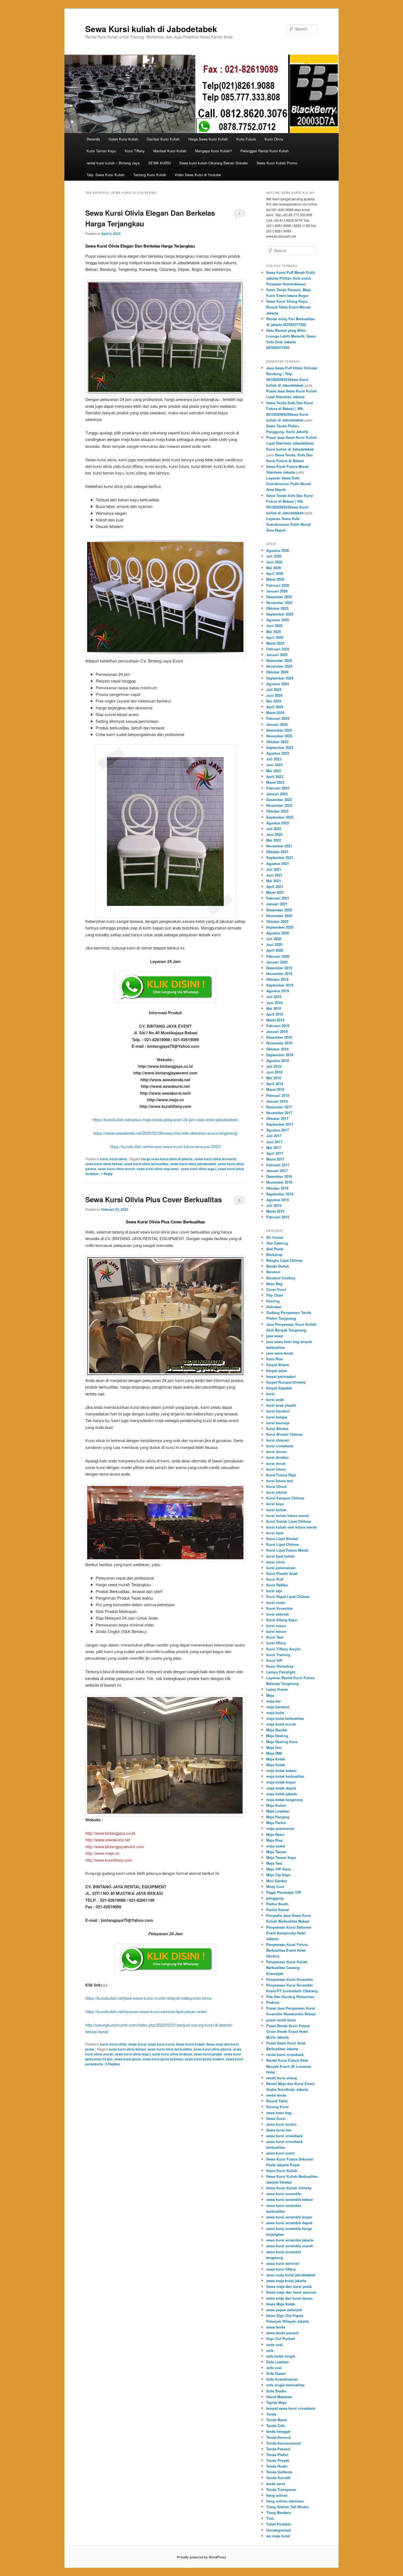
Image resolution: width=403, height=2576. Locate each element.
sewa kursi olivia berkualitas (146, 1164)
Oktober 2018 (277, 1049)
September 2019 (280, 985)
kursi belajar (277, 1417)
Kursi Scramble (279, 1608)
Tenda (271, 2414)
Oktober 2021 (277, 852)
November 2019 (279, 974)
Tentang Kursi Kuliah (150, 175)
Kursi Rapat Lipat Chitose (288, 1596)
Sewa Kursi (137, 2044)
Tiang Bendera (279, 2512)
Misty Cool (275, 1887)
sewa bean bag (279, 2113)
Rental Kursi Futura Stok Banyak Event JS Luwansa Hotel (289, 2066)
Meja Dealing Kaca (282, 1742)
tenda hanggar (278, 2431)
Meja (270, 1695)
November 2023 (279, 736)
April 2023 (275, 776)
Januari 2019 (277, 1031)
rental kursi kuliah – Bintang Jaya (113, 163)
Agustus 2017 (278, 1130)
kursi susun (276, 1626)
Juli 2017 (274, 1136)
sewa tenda (276, 2327)
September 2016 (280, 1194)
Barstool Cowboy (281, 1278)
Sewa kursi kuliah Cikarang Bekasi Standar (214, 163)
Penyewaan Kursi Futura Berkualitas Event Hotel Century (287, 1950)
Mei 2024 (274, 701)
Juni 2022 (274, 834)
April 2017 (275, 1153)
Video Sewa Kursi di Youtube (198, 175)
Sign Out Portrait (281, 2338)
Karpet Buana (278, 1365)
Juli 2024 (274, 689)
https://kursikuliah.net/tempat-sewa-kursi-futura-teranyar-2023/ (165, 1146)
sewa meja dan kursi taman (289, 2298)
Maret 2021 (275, 892)
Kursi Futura (246, 139)
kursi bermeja (278, 1423)
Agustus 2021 (278, 863)
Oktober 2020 (277, 921)
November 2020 (279, 916)
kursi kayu (275, 1504)
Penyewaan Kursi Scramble (290, 1979)
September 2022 (280, 817)
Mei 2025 (274, 632)
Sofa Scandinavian (282, 2379)
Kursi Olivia (274, 139)
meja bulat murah (281, 1724)
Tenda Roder (277, 2466)
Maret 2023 (275, 782)
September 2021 (280, 857)
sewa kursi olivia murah (116, 1169)
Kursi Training (278, 1655)
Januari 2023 (277, 794)
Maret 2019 (275, 1020)
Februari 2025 (278, 649)
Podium (273, 2002)
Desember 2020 (279, 910)
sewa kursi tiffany (281, 2269)
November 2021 (279, 846)
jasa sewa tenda (280, 1353)
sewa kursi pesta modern (205, 2059)
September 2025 (280, 614)
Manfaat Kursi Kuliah (170, 151)
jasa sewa (274, 1336)
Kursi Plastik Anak (282, 1573)
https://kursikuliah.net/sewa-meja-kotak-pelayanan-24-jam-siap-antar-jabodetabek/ (165, 1120)
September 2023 (280, 747)
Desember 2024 (279, 660)
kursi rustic (276, 1602)
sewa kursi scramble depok (289, 2223)
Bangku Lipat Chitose (284, 1260)
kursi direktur (278, 1457)
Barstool (273, 1272)
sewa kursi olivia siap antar (158, 1169)
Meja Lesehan (278, 1811)
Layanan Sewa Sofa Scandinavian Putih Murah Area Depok (289, 484)
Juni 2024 (274, 695)
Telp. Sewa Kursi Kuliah (106, 175)
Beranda (93, 139)
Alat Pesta (275, 1249)
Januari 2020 (277, 962)
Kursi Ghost (276, 1486)
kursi (104, 1159)
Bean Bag (274, 1284)
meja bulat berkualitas (285, 1718)
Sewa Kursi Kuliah (190, 2044)
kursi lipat (275, 1533)
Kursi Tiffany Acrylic (283, 1649)
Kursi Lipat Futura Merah (287, 1550)
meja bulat (275, 1713)
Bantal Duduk (278, 1266)
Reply (107, 1174)
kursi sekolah (278, 1614)
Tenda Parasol (278, 2449)
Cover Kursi (276, 1289)
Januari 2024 (277, 724)
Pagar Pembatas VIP (284, 1892)
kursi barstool (278, 1411)
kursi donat (276, 1463)
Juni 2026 (274, 562)
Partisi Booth (277, 1904)
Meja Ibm (274, 1747)
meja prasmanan (280, 1828)
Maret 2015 (275, 1211)
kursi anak (275, 1399)
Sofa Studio (276, 2391)
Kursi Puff (275, 1579)
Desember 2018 (279, 1037)
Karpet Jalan (277, 1371)
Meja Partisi (276, 1823)
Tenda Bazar (277, 2420)
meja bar (274, 1701)
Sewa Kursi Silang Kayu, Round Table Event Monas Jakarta (288, 307)
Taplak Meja (276, 2402)
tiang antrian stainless (285, 2501)
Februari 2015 (278, 1217)
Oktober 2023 (277, 742)
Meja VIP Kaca (278, 1869)
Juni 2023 (274, 765)
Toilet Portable (279, 2524)
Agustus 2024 (278, 684)
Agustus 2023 (278, 753)
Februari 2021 (278, 898)
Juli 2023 (274, 759)
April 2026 (275, 573)
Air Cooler (275, 1237)
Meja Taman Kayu (281, 1857)
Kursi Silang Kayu (282, 1620)
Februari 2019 (278, 1026)
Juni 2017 (274, 1142)
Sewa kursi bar (279, 2130)
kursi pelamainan (281, 1568)
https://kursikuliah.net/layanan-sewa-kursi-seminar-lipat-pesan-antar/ (146, 2011)
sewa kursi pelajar (208, 2054)
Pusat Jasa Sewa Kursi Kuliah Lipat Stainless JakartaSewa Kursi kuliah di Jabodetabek (292, 443)
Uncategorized (278, 2530)
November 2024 (279, 666)
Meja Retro (275, 1834)
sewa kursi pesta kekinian (163, 2059)
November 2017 (279, 1113)
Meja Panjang (278, 1817)
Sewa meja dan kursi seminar (291, 2292)
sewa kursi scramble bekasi (290, 2199)
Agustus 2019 (278, 991)
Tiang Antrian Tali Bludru (288, 2507)
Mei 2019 (274, 1008)
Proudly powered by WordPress (201, 2557)
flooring (273, 1301)
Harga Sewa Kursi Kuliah (208, 139)
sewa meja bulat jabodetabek (291, 2275)
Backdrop (274, 1255)
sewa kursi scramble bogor (289, 2217)
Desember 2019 (279, 968)
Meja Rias (274, 1840)
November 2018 (279, 1043)
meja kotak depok (281, 1788)
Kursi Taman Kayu (101, 151)
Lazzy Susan (277, 1689)
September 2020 (280, 927)
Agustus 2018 (278, 1061)
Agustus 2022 (278, 823)
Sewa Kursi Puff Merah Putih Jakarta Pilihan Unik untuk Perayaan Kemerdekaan (291, 278)
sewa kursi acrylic (281, 2124)
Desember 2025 (279, 597)
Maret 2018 (275, 1089)
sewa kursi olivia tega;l (198, 1169)
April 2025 (275, 637)
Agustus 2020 (278, 933)
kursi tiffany (276, 1643)
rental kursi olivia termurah (215, 1159)
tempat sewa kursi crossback (291, 2408)
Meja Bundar (277, 1730)
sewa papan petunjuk (284, 2310)
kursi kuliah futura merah (288, 1515)
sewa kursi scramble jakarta (290, 2240)
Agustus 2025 (278, 620)
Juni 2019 (274, 1003)
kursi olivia (118, 1159)
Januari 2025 (277, 655)
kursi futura (276, 1469)
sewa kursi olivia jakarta (212, 2049)
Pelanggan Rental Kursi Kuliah (265, 151)
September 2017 (280, 1124)
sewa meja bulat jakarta (286, 2281)
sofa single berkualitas (285, 2385)
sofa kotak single (281, 2356)
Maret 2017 (275, 1159)
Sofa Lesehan (278, 2362)
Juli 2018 (274, 1066)
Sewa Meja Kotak (281, 2304)
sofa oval (274, 2368)
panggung (275, 1898)
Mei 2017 (274, 1147)
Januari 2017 (277, 1171)
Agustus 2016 (278, 1200)
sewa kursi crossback (284, 2136)
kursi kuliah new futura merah (292, 1527)
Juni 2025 (274, 626)
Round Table (277, 2101)
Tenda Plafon (277, 2455)
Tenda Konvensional (283, 2443)
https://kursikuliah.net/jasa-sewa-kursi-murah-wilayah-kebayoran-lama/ (149, 1998)
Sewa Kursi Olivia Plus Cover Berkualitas (154, 1199)
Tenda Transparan (281, 2489)
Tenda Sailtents (279, 2472)
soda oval (274, 2345)
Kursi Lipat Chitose (283, 1544)
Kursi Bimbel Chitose (284, 1434)
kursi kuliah (276, 1510)
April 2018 (275, 1084)
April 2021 (275, 887)
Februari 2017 (278, 1165)
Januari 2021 (277, 904)
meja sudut (276, 1846)
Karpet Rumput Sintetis (286, 1382)
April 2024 (275, 707)
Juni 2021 (274, 875)
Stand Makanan (279, 2397)
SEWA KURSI (160, 163)
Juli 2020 (274, 939)
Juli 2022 (274, 829)
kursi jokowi (277, 1492)
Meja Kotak (276, 1759)
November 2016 (279, 1182)
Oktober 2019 (277, 979)
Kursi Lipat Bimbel (282, 1539)
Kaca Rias (275, 1359)
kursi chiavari (278, 1440)
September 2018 (280, 1055)
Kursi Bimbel (277, 1429)
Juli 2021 (274, 869)
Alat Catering (277, 1243)
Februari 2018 (278, 1095)
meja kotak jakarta (282, 1794)
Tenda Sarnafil (278, 2478)
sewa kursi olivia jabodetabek (193, 1164)
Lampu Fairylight (281, 1672)
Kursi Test (275, 1637)
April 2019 (275, 1014)
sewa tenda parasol (283, 2333)
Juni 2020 (274, 944)
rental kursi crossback (285, 2054)
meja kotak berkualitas (285, 1776)
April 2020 (275, 950)
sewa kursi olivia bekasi (104, 1164)
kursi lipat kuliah (280, 1556)
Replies (113, 2064)
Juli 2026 (274, 556)
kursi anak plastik (281, 1405)
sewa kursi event (161, 2044)
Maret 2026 (275, 579)
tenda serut (276, 2484)
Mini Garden (277, 1881)
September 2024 (280, 678)
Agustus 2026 (278, 550)
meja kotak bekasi (281, 1770)
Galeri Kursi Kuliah (123, 139)
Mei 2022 (274, 840)
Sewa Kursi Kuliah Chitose (289, 2188)
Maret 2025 (275, 643)
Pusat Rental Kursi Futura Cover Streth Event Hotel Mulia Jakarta (288, 2031)
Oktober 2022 (277, 811)
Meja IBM (274, 1753)
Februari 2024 (278, 718)
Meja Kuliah (276, 1805)
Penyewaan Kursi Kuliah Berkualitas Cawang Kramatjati (287, 1967)
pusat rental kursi (281, 2020)
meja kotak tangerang (284, 1800)
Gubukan (274, 1307)
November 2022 (279, 805)
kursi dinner (276, 1452)
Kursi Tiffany (135, 151)
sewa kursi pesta (128, 2059)
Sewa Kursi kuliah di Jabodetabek (151, 29)
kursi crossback (280, 1446)
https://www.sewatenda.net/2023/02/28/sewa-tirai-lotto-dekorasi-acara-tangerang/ (165, 1133)
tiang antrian (277, 2495)
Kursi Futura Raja (281, 1475)
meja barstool (278, 1707)
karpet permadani (281, 1376)
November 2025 (279, 602)
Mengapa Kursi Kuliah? (214, 151)
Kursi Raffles (277, 1585)
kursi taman (276, 1631)
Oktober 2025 (277, 608)
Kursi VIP (274, 1660)
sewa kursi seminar (283, 2263)
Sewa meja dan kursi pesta (289, 2286)
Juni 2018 (274, 1072)
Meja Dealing (277, 1736)
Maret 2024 (275, 713)
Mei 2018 (274, 1078)
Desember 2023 (279, 730)
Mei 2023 (274, 771)
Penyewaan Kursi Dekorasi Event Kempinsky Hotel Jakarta (289, 1933)
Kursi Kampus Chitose (285, 1498)
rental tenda (276, 2095)
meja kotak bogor (281, 1782)
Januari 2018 (277, 1101)
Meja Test (274, 1863)
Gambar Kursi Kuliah (163, 139)
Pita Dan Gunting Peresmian (290, 1997)
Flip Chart (275, 1295)
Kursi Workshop (280, 1666)
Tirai (270, 2518)
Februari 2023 (278, 788)
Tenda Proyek (278, 2460)
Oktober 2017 (277, 1118)
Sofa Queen (276, 2373)
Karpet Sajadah (279, 1388)
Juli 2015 (274, 1205)
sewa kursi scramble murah (290, 2246)
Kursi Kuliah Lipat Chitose (289, 1521)
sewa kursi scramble (284, 2194)
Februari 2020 (278, 956)
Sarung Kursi (277, 2107)
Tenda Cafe (276, 2425)
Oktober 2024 (277, 672)
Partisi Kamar (278, 1910)
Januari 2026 (277, 591)
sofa (270, 2350)
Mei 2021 (274, 881)
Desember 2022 (279, 800)
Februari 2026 (278, 585)
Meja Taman (276, 1852)
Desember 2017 (279, 1107)
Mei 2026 (274, 568)
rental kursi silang (282, 2078)
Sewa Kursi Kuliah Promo (277, 163)
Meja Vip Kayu (278, 1875)
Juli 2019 (274, 997)
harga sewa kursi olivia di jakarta (167, 1159)
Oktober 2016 (277, 1188)
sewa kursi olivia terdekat (172, 2054)
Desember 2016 (279, 1176)
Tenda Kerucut (278, 2437)
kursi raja (274, 1591)
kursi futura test (279, 1481)
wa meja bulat (278, 2536)
